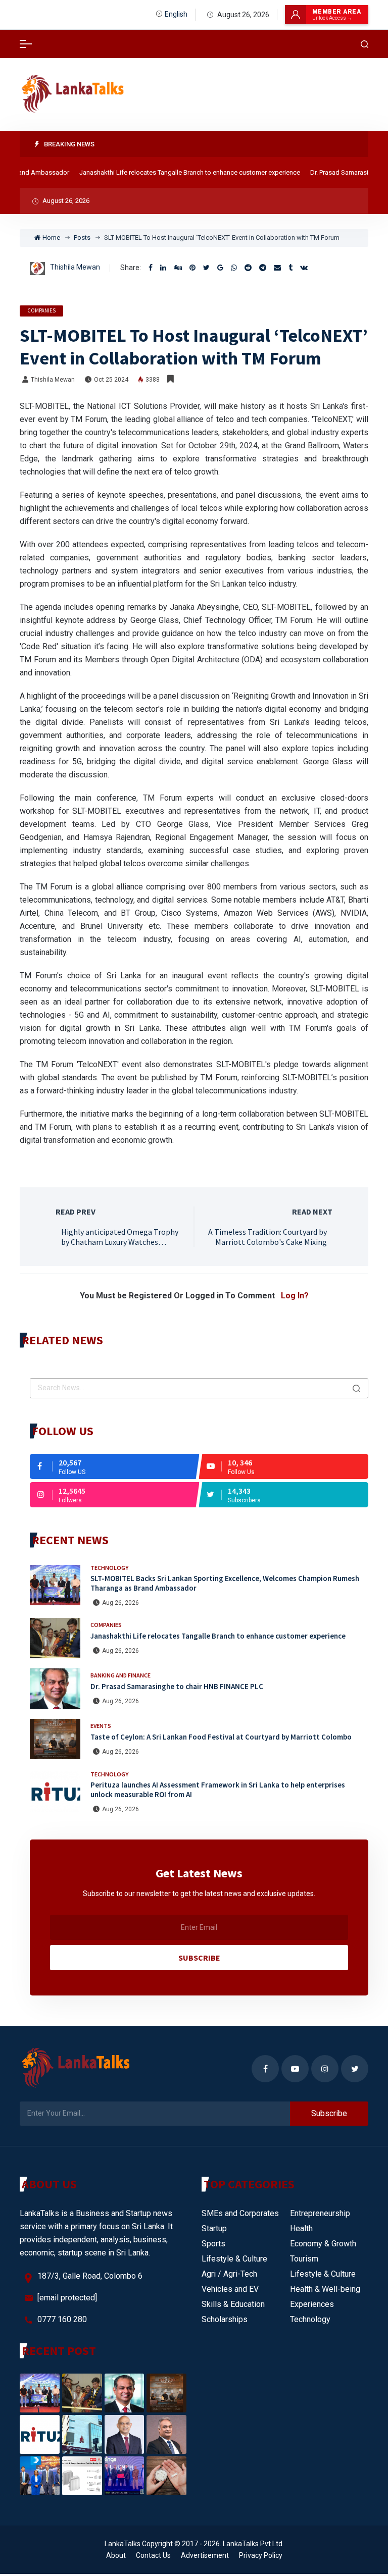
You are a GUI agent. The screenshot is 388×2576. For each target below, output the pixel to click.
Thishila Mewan (75, 267)
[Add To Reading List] (171, 379)
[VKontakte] (304, 268)
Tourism (304, 2259)
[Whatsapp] (234, 268)
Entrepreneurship (320, 2213)
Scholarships (225, 2319)
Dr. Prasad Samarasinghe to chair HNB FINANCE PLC (177, 1686)
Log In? (295, 1296)
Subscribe (199, 1958)
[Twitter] (206, 268)
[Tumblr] (290, 268)
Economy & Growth (323, 2244)
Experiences (312, 2304)
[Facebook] (151, 268)
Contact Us (153, 2555)
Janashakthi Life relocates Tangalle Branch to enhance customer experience (174, 172)
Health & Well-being (325, 2289)
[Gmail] (220, 268)
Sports (213, 2244)
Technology (109, 1568)
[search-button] (365, 44)
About (116, 2555)
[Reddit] (248, 268)
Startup (214, 2228)
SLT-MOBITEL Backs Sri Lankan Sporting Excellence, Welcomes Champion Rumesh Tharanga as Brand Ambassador (225, 1583)
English (176, 14)
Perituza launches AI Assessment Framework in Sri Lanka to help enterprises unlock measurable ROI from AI (218, 1790)
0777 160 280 (62, 2319)
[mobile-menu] (26, 44)
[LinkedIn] (163, 268)
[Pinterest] (192, 268)
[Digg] (178, 268)
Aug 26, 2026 (120, 1603)
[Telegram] (263, 268)
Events (101, 1726)
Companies (41, 310)
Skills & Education (233, 2304)
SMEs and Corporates (240, 2213)
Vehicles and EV (230, 2289)
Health (301, 2228)
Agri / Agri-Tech (229, 2274)
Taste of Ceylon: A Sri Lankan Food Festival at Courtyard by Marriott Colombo (221, 1737)
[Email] (277, 268)
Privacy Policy (261, 2555)
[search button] (357, 1388)
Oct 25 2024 (111, 380)
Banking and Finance (120, 1675)
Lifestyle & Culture (234, 2259)
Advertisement (205, 2555)
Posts (82, 238)
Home (51, 238)
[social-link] (114, 1466)
